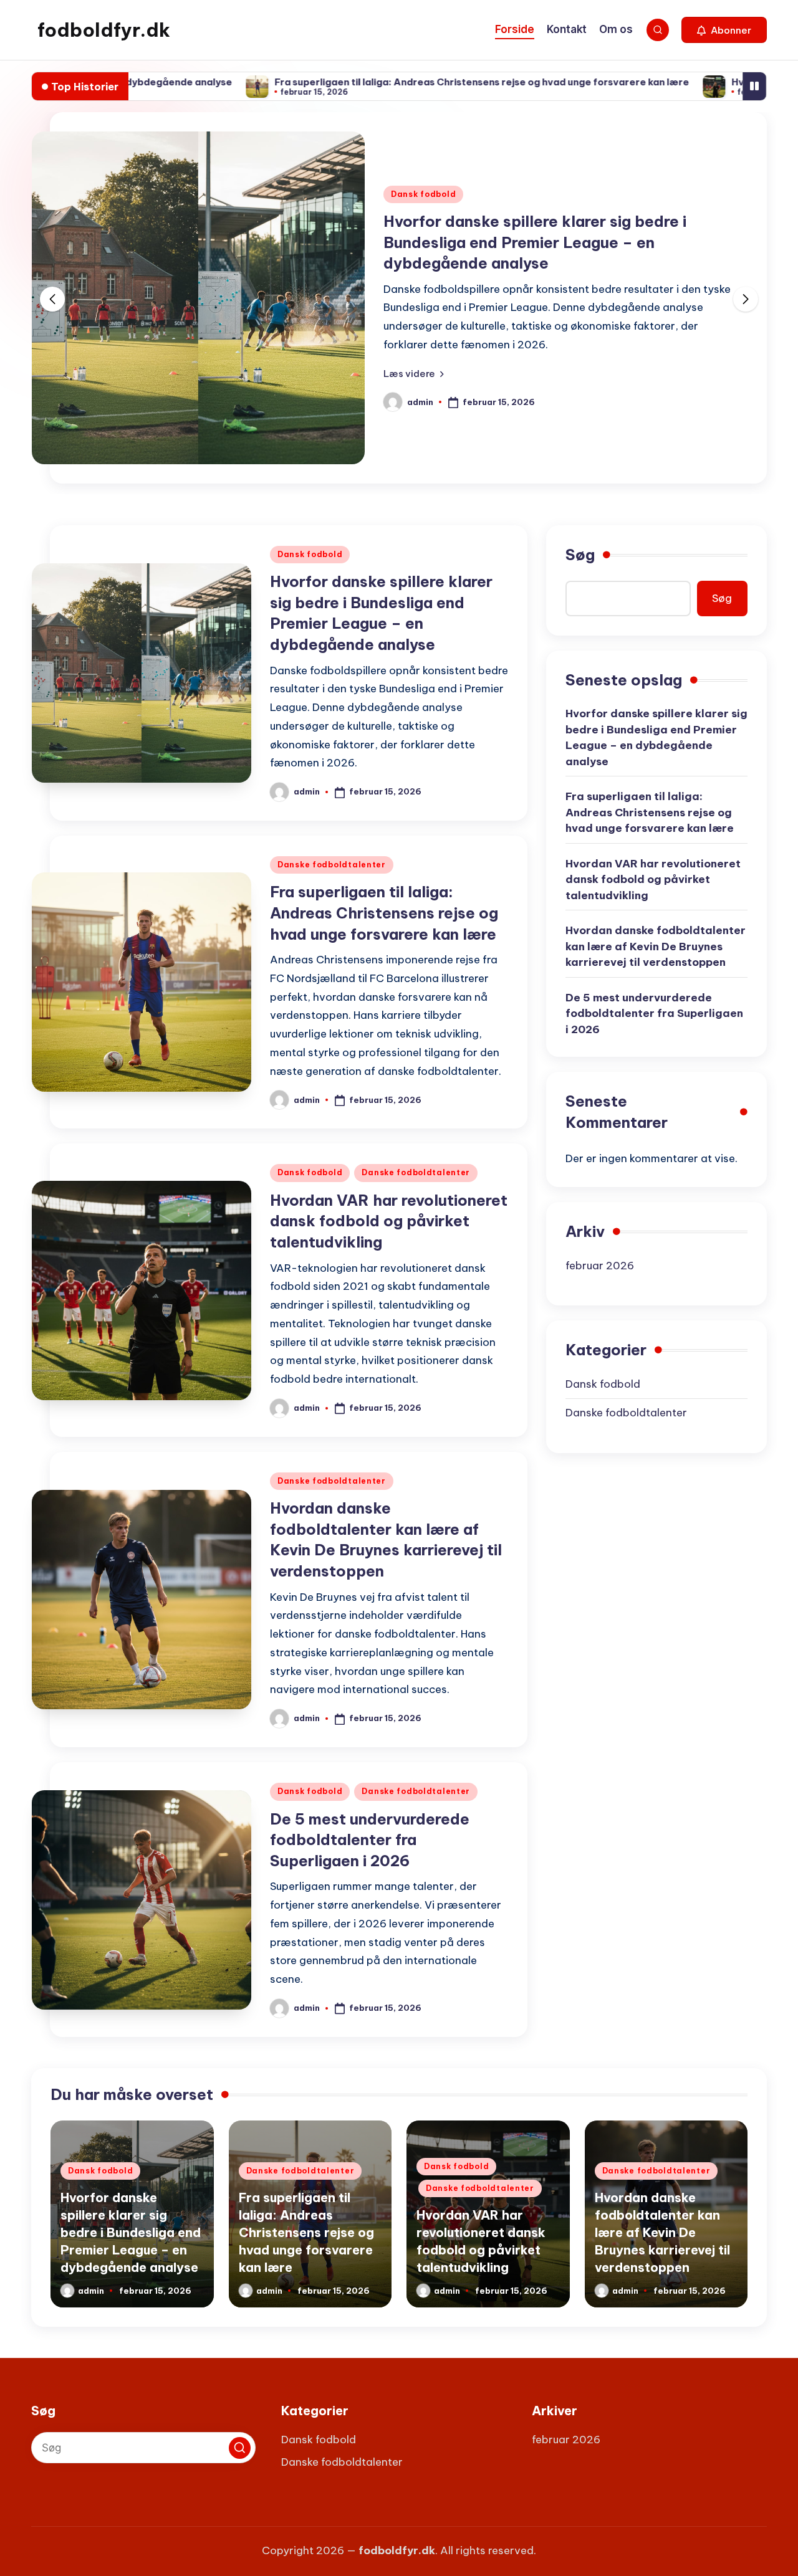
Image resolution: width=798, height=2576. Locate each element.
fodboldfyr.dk (104, 30)
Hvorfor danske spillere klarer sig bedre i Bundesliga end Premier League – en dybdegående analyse (535, 242)
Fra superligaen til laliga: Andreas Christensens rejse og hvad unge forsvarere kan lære (394, 82)
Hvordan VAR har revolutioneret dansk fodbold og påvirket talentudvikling (389, 1221)
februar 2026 (600, 1266)
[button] (724, 30)
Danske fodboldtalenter (332, 865)
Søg (580, 555)
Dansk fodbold (423, 194)
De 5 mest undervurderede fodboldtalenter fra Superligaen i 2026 (370, 1840)
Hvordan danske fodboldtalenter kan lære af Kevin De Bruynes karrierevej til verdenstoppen (656, 946)
